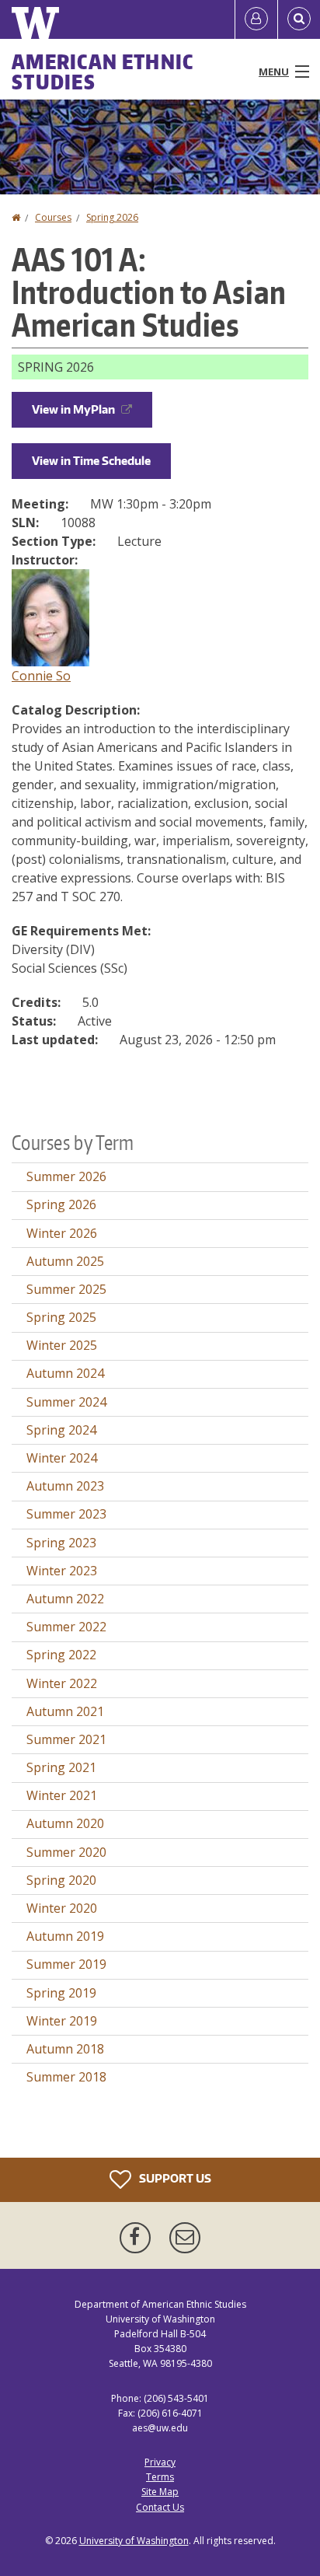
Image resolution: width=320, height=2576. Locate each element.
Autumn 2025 (65, 1261)
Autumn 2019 (65, 1936)
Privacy (160, 2462)
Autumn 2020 (65, 1823)
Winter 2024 (62, 1458)
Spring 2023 (61, 1543)
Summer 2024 (66, 1402)
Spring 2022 (61, 1655)
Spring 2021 (61, 1767)
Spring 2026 (112, 217)
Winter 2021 (62, 1795)
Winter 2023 (62, 1571)
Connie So (41, 676)
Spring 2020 (61, 1880)
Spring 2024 (61, 1430)
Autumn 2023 (65, 1486)
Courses (53, 217)
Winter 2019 (62, 2021)
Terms (160, 2477)
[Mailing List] (185, 2238)
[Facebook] (138, 2238)
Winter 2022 (62, 1683)
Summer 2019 (66, 1964)
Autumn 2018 (65, 2049)
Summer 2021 (66, 1739)
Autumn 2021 (65, 1711)
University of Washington (134, 2541)
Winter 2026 (62, 1233)
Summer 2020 (66, 1852)
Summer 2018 (66, 2077)
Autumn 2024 (65, 1373)
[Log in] (256, 19)
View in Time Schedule (91, 461)
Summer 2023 (66, 1514)
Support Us (174, 2178)
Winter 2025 (62, 1345)
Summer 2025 (66, 1289)
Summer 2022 (66, 1627)
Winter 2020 (62, 1908)
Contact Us (160, 2507)
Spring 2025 (61, 1317)
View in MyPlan (73, 409)
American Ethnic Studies (103, 72)
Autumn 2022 (65, 1599)
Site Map (160, 2492)
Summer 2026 (66, 1176)
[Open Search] (299, 19)
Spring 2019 (61, 1993)
